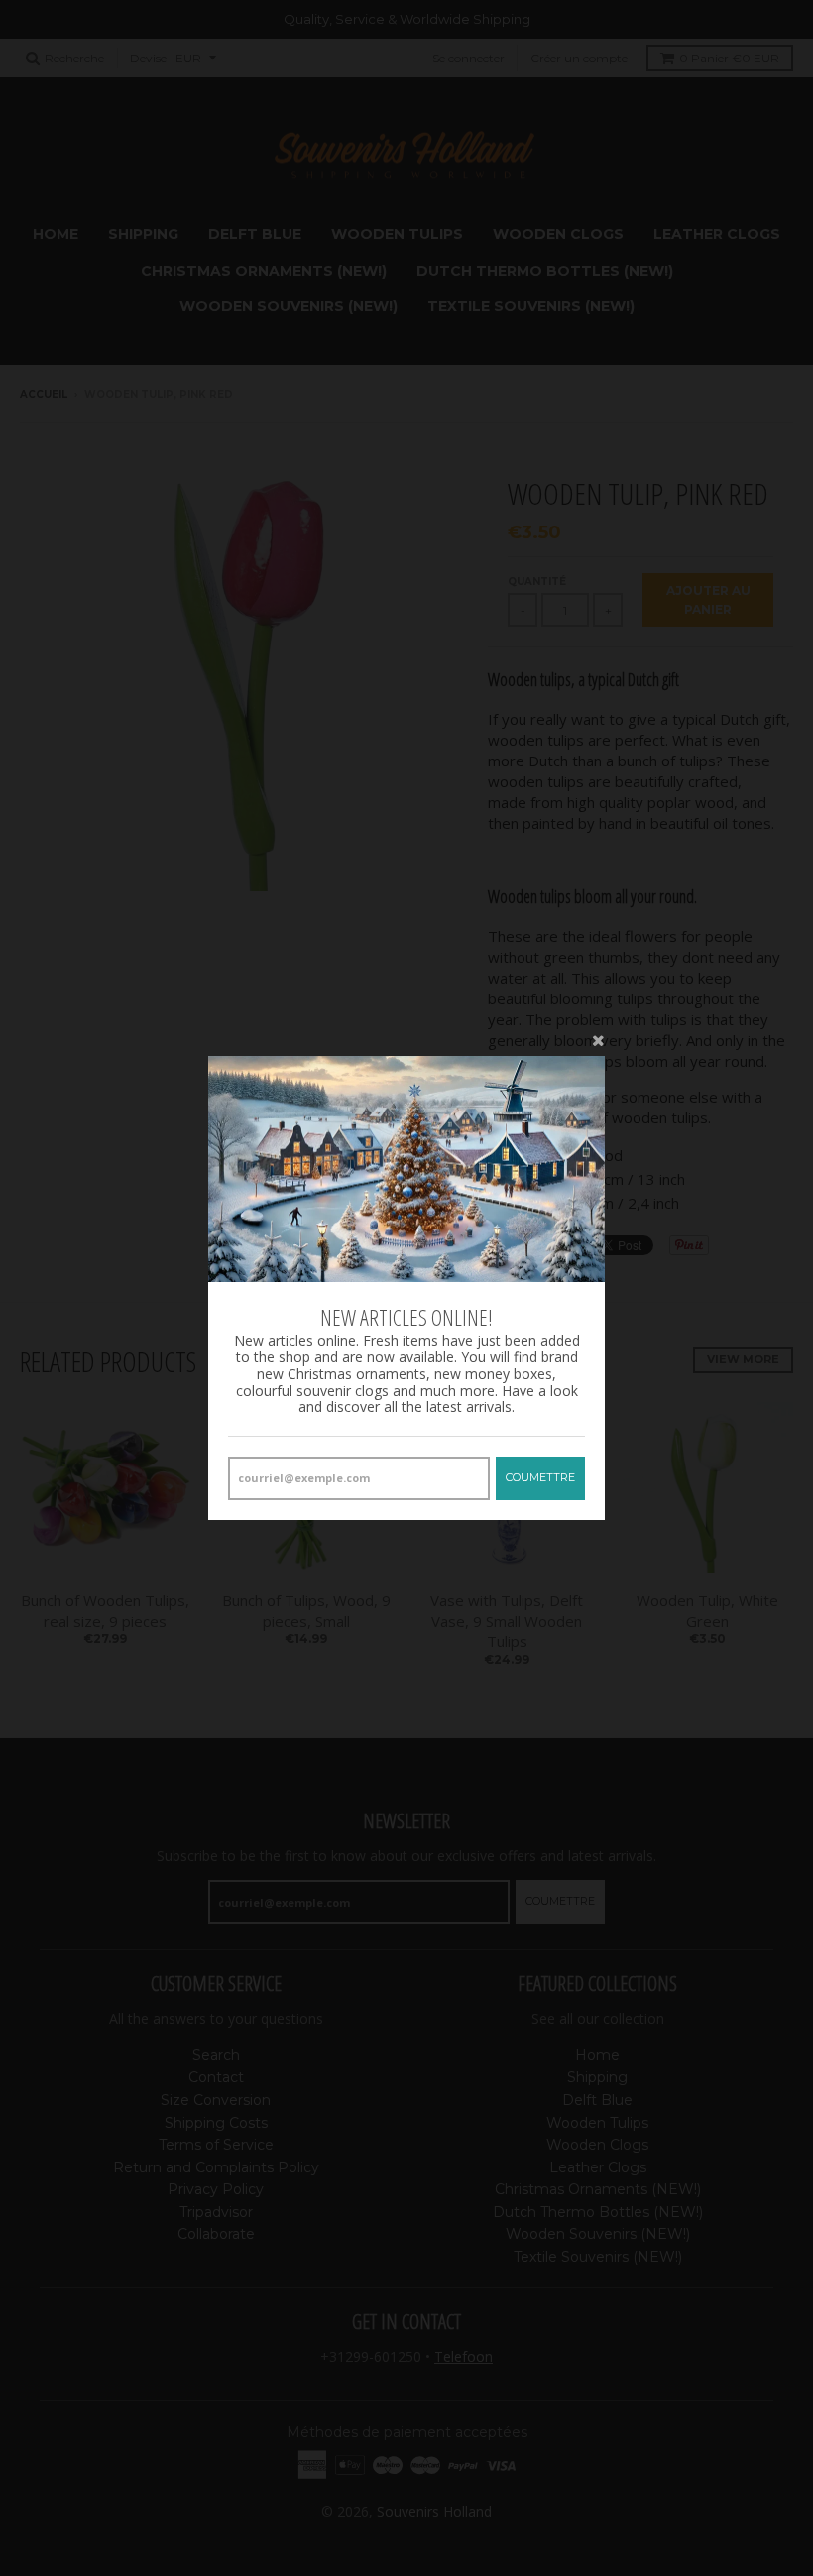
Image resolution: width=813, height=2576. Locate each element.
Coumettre (540, 1477)
